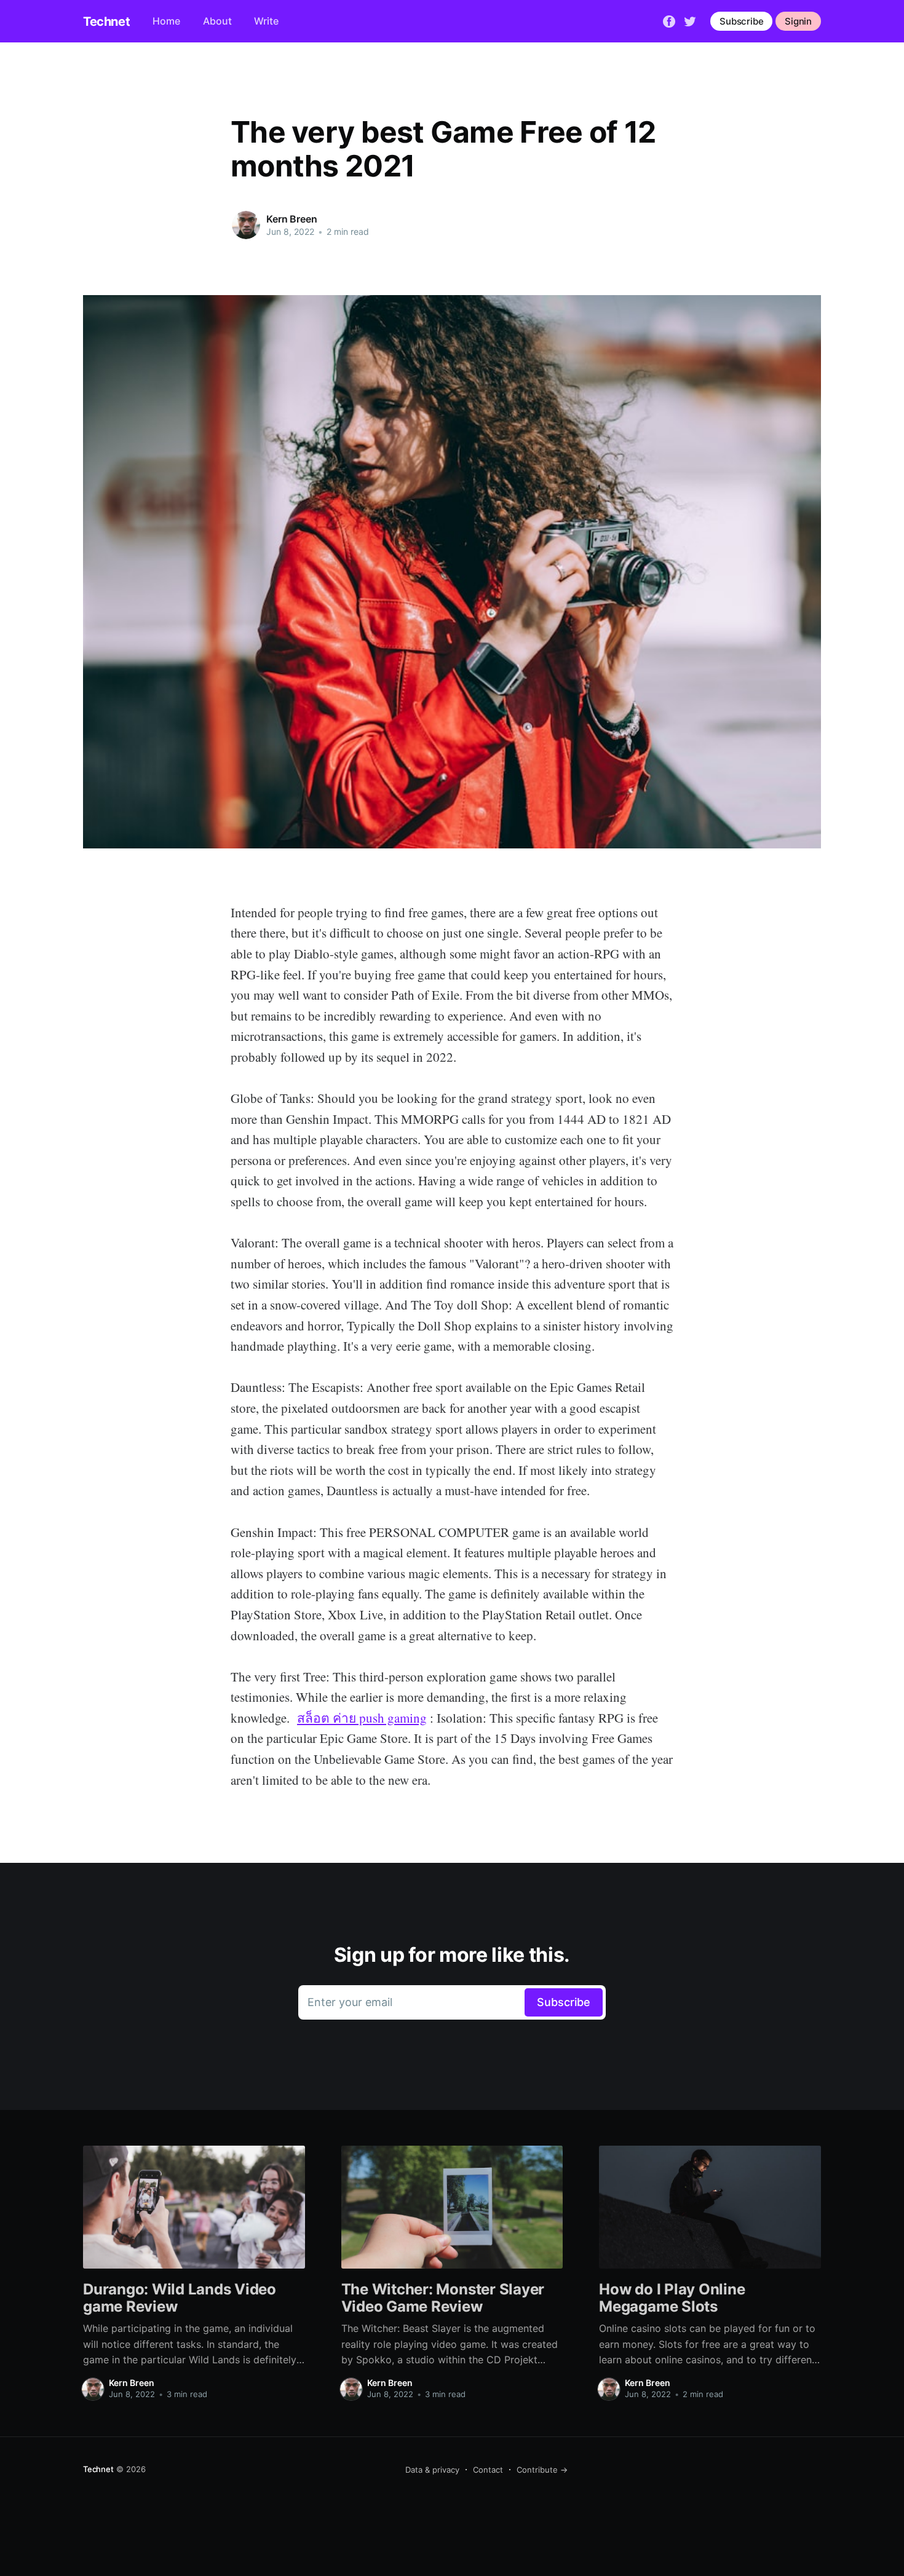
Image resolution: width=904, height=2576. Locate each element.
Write (266, 21)
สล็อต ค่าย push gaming (362, 1718)
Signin (798, 21)
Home (166, 21)
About (217, 21)
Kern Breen (291, 219)
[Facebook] (669, 20)
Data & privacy (432, 2470)
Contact (488, 2470)
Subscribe (741, 21)
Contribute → (542, 2470)
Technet (106, 22)
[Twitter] (690, 20)
